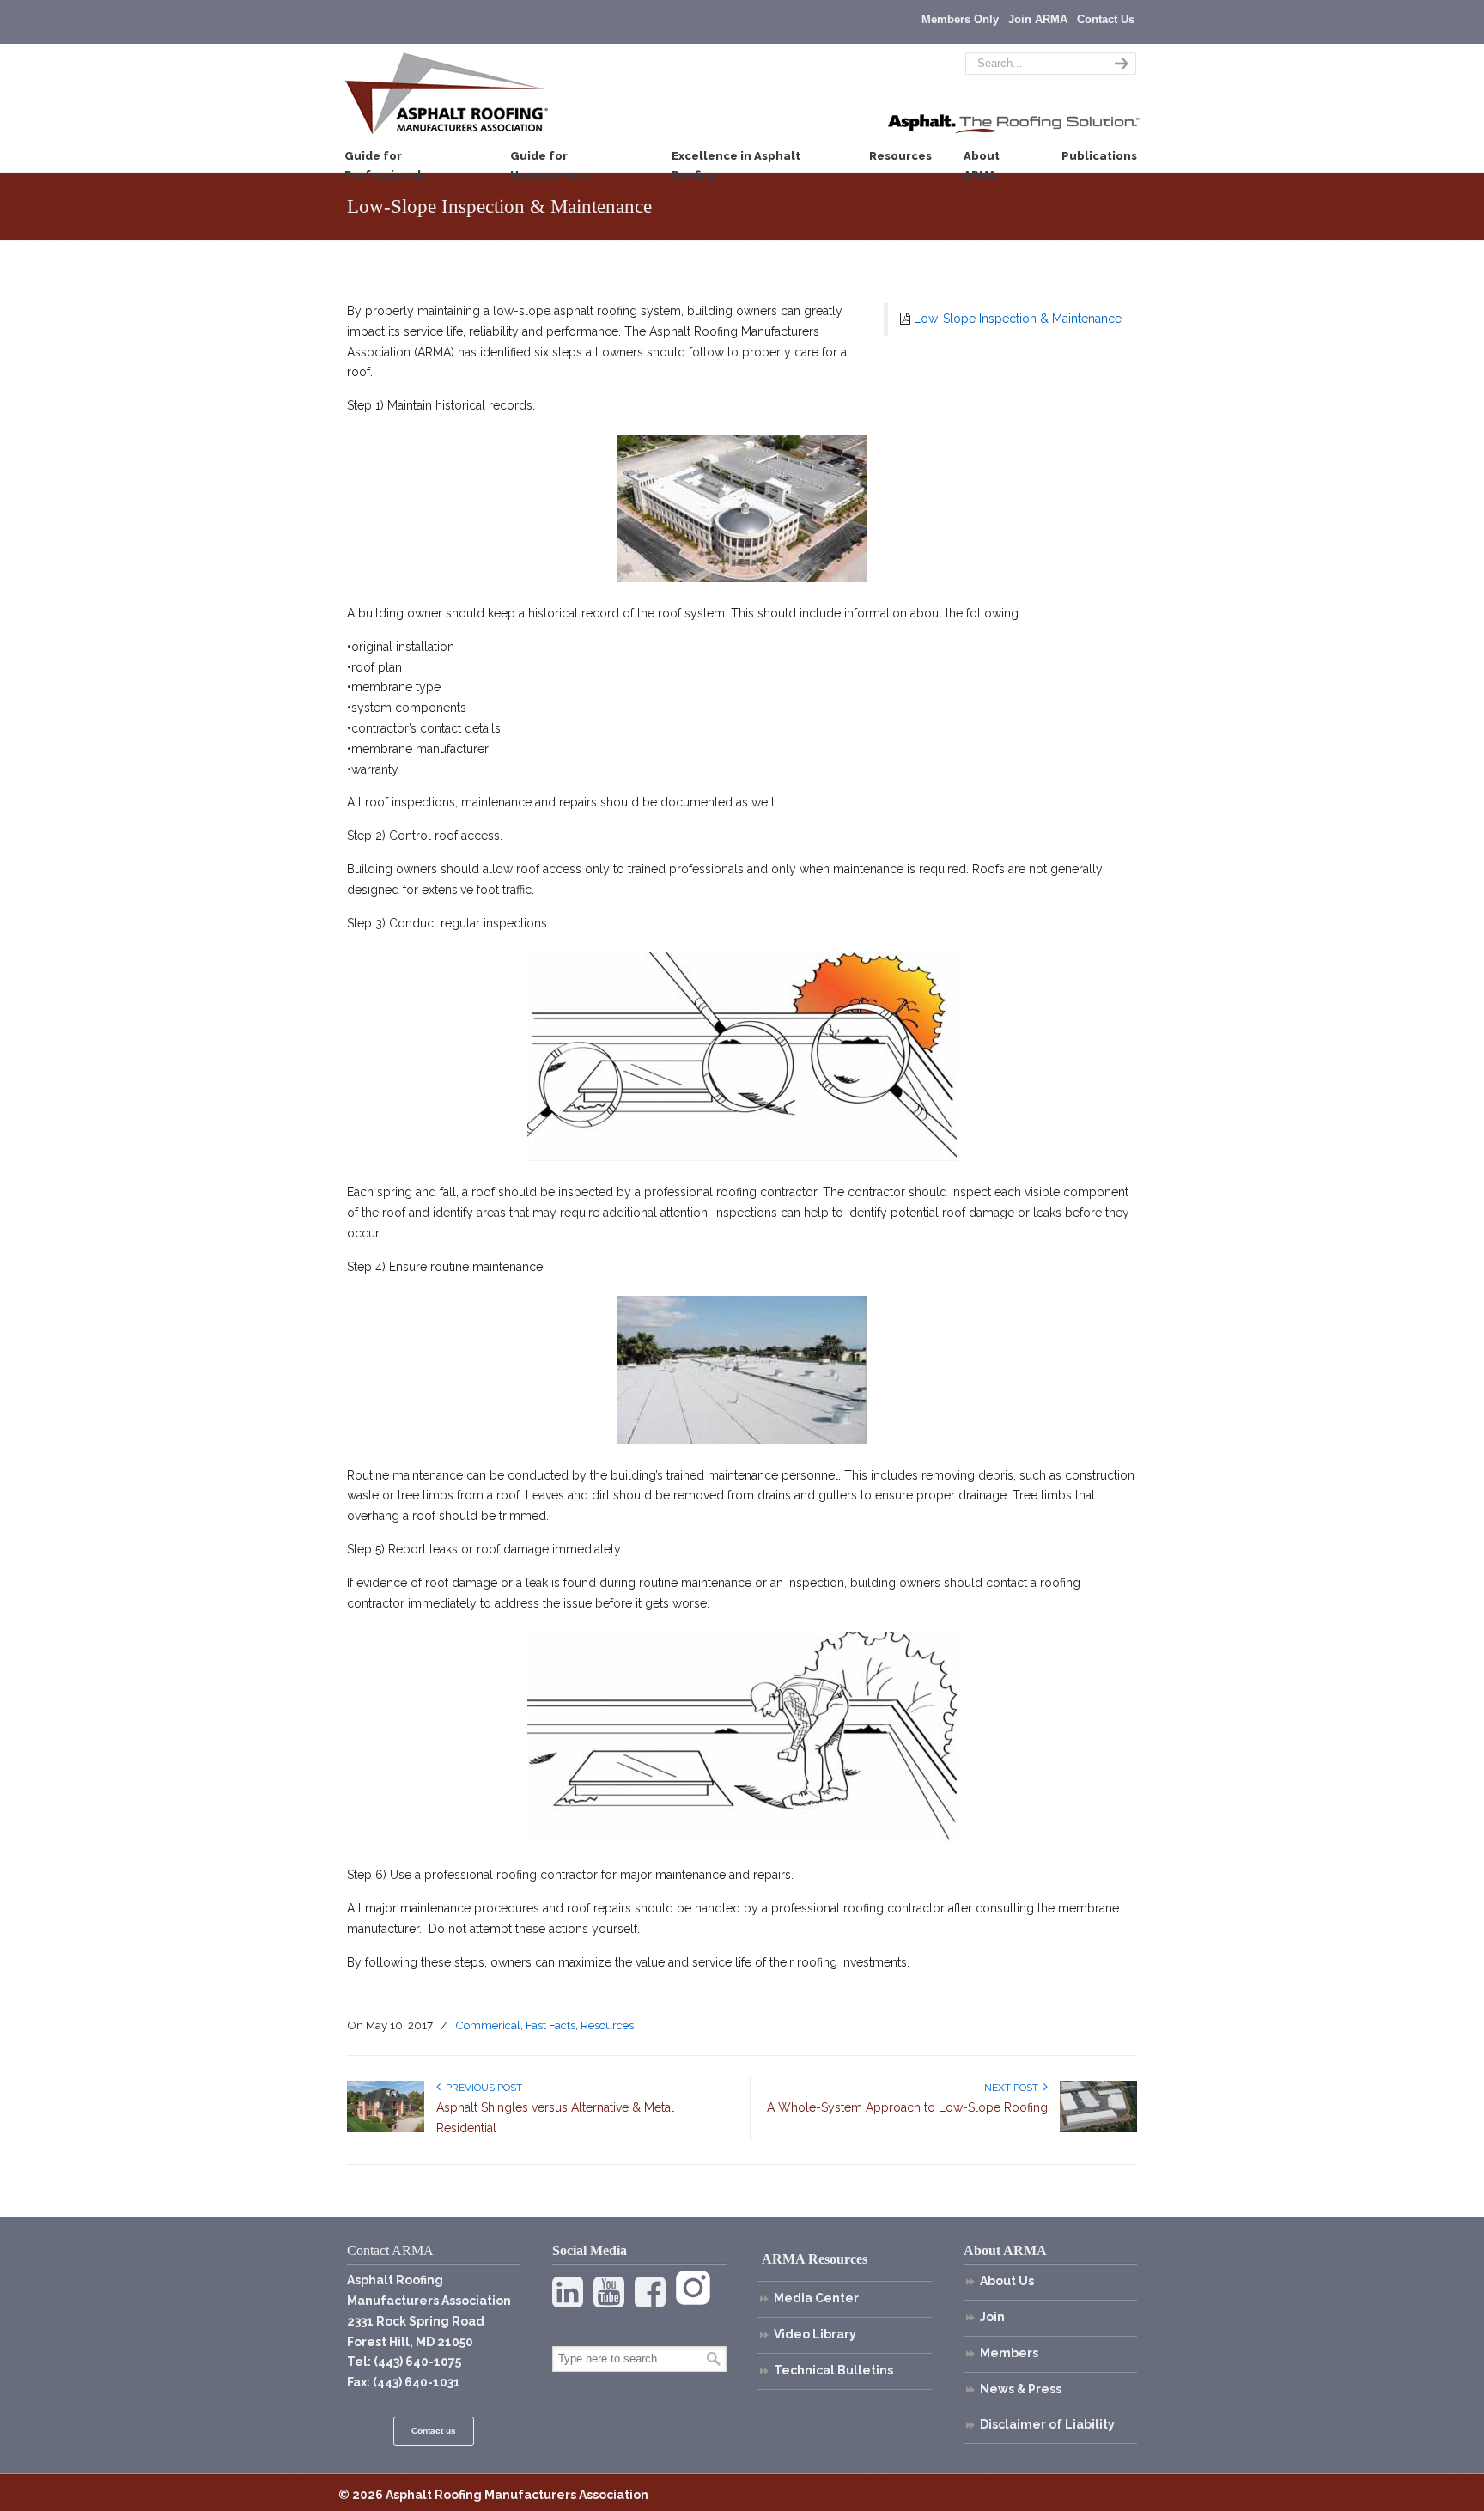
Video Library (815, 2334)
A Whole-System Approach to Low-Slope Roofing (907, 2107)
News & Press (1021, 2389)
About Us (1007, 2281)
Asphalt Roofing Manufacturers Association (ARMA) (447, 93)
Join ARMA (1038, 19)
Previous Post (481, 2088)
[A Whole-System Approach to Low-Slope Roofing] (1098, 2129)
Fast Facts (550, 2025)
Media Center (816, 2298)
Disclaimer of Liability (1047, 2424)
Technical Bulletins (833, 2370)
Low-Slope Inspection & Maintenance (1018, 319)
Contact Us (1106, 19)
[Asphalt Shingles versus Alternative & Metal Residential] (386, 2129)
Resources (607, 2025)
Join (992, 2317)
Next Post (1014, 2088)
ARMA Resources (815, 2259)
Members (1009, 2353)
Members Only (960, 19)
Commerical (488, 2025)
